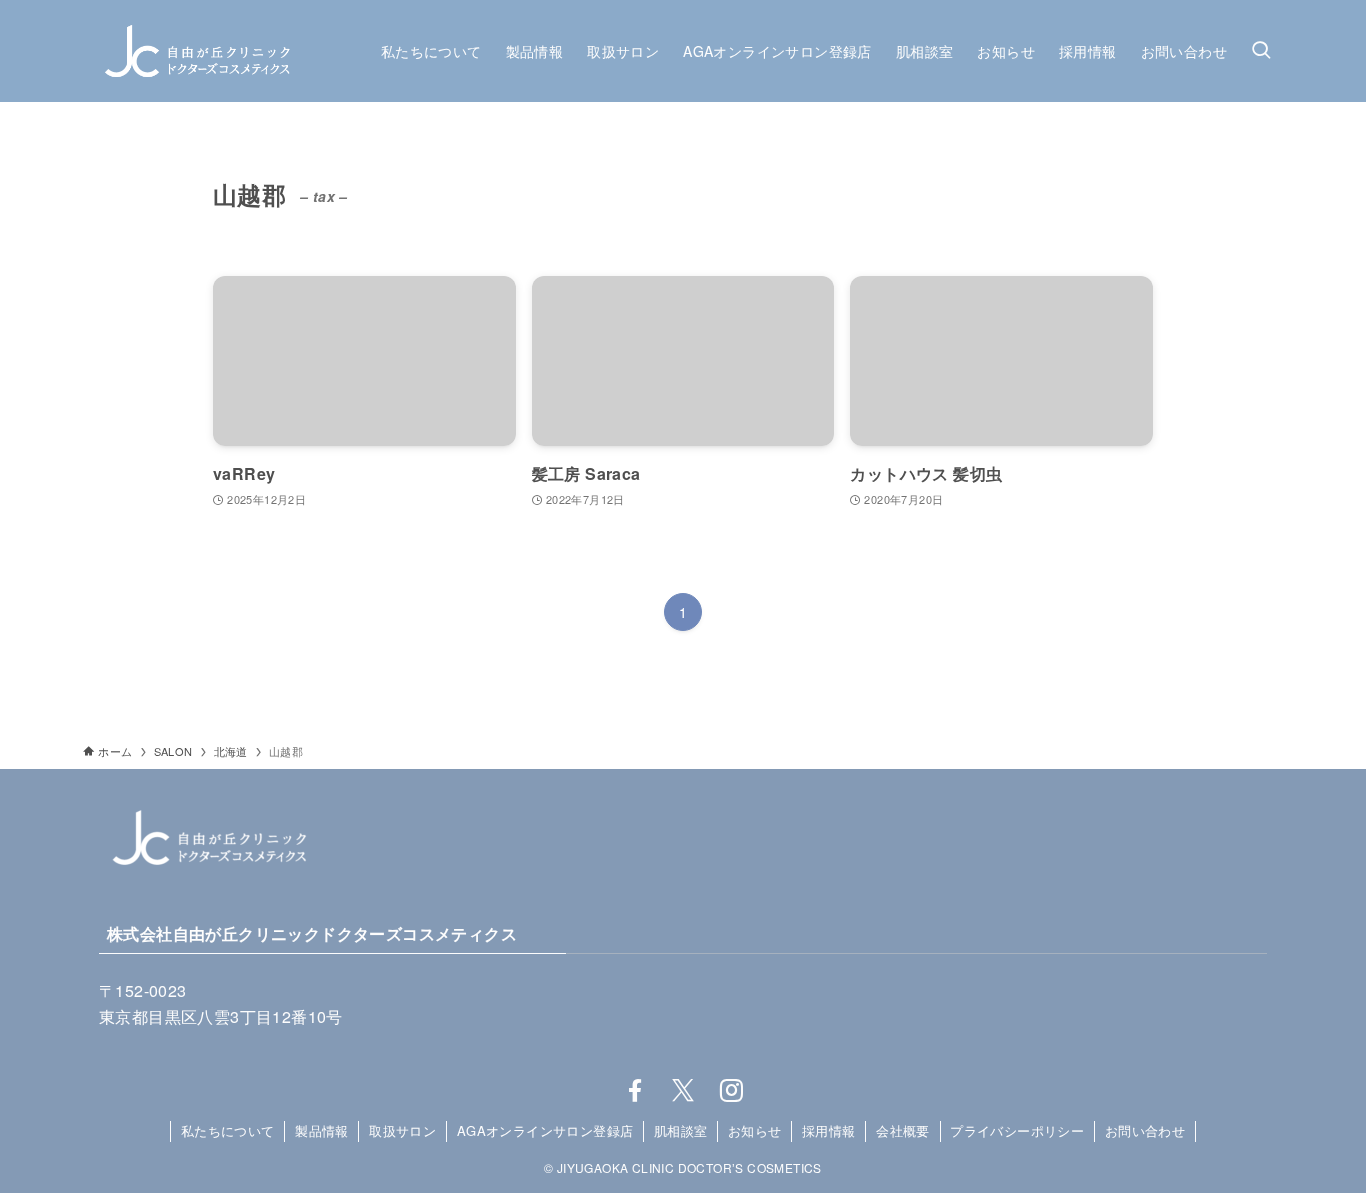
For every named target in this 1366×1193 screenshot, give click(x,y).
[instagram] (731, 1091)
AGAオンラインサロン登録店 (545, 1130)
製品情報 (322, 1130)
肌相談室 (681, 1130)
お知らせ (755, 1130)
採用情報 (829, 1130)
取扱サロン (402, 1130)
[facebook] (635, 1091)
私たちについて (228, 1130)
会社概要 (903, 1130)
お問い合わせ (1145, 1130)
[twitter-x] (683, 1091)
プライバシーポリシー (1017, 1130)
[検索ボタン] (1261, 51)
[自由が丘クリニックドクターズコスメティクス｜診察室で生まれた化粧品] (196, 51)
